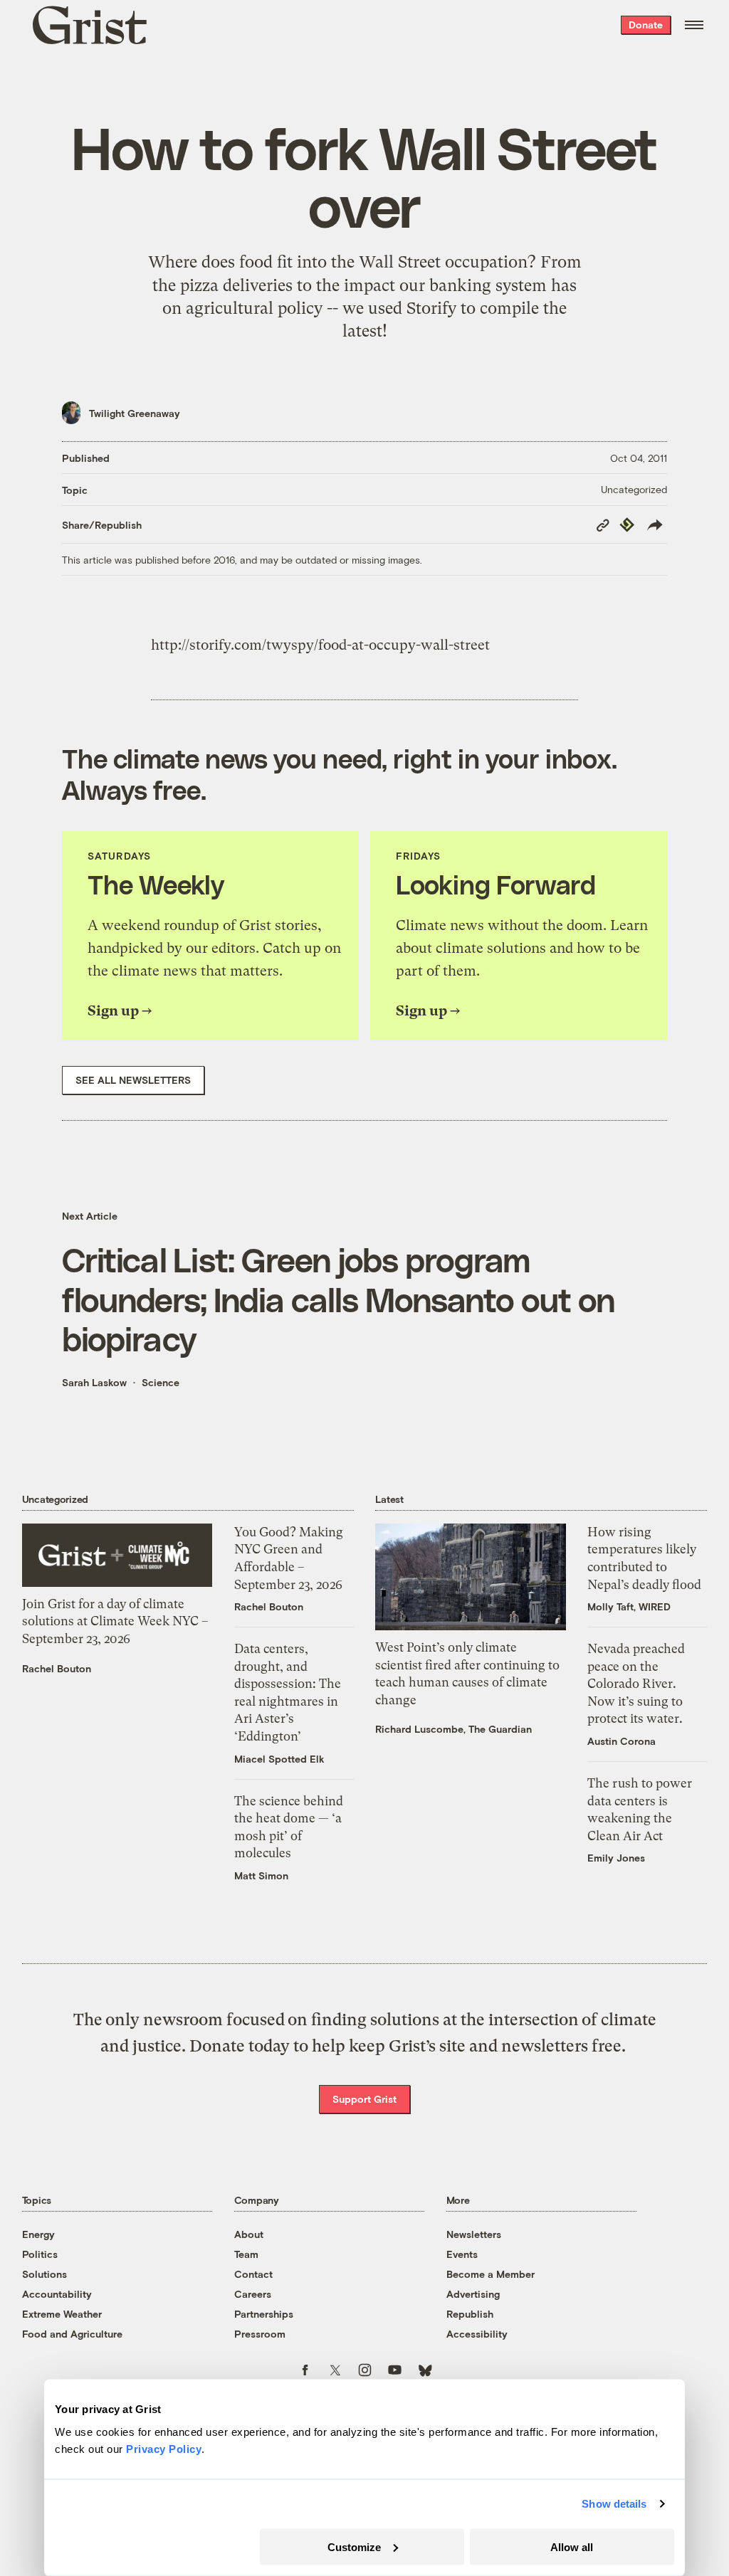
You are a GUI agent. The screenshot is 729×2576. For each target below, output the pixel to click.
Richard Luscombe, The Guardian (453, 1729)
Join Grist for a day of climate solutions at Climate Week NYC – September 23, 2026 (115, 1621)
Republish (470, 2314)
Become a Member (491, 2274)
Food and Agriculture (72, 2334)
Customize (354, 2546)
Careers (253, 2294)
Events (462, 2254)
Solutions (44, 2274)
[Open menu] (694, 25)
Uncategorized (634, 489)
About (249, 2234)
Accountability (57, 2294)
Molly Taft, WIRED (629, 1606)
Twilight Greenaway (135, 413)
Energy (38, 2234)
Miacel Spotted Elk (279, 1759)
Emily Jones (616, 1858)
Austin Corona (622, 1741)
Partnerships (264, 2314)
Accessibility (477, 2334)
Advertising (473, 2294)
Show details (614, 2504)
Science (161, 1382)
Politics (40, 2254)
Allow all (572, 2546)
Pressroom (260, 2334)
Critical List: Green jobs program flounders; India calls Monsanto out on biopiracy (339, 1299)
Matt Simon (261, 1875)
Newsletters (474, 2234)
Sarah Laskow (94, 1382)
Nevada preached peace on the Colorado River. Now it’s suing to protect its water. (636, 1684)
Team (246, 2254)
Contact (253, 2274)
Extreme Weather (62, 2314)
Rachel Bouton (57, 1668)
